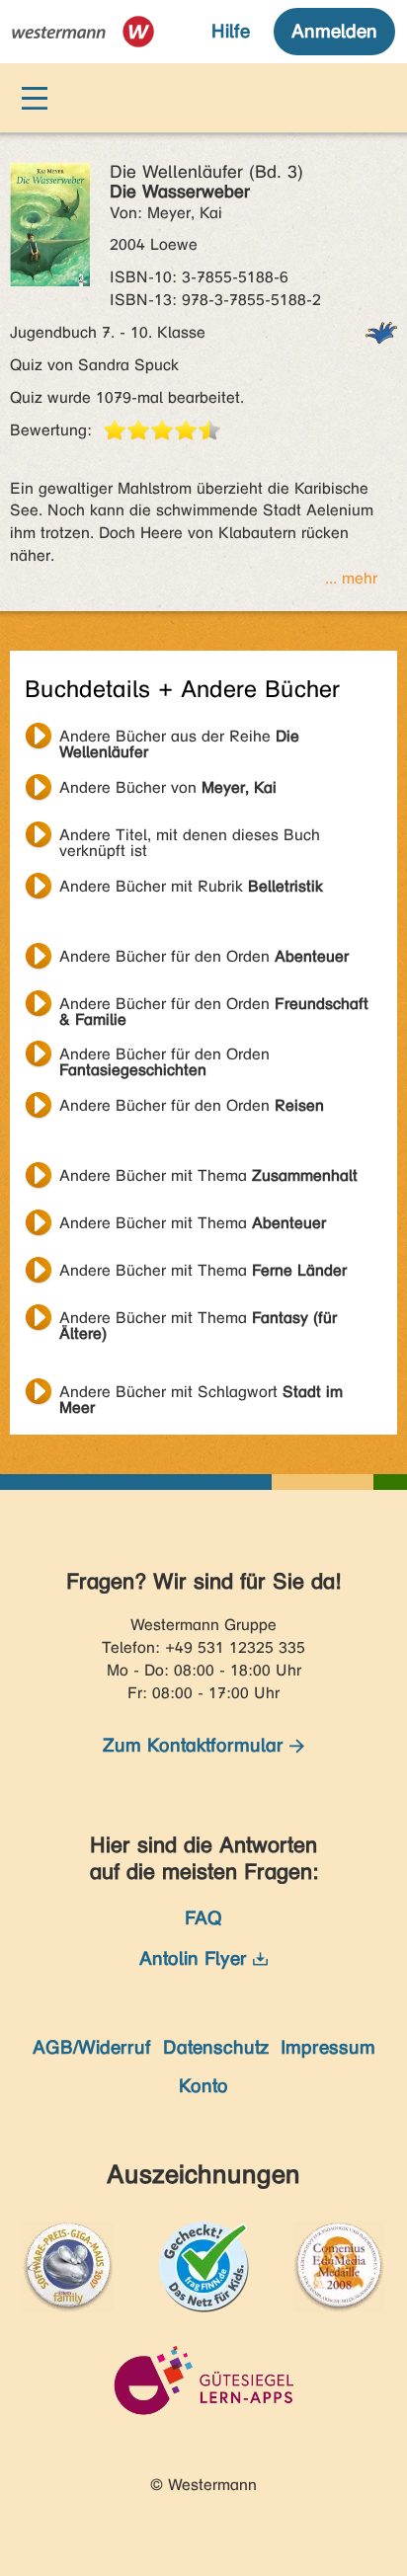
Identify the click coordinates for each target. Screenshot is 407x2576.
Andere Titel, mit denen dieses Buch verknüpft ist (190, 837)
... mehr (351, 578)
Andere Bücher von (168, 787)
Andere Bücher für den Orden (204, 956)
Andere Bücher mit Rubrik (191, 886)
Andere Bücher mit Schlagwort (201, 1394)
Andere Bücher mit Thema (208, 1175)
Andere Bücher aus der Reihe (179, 739)
